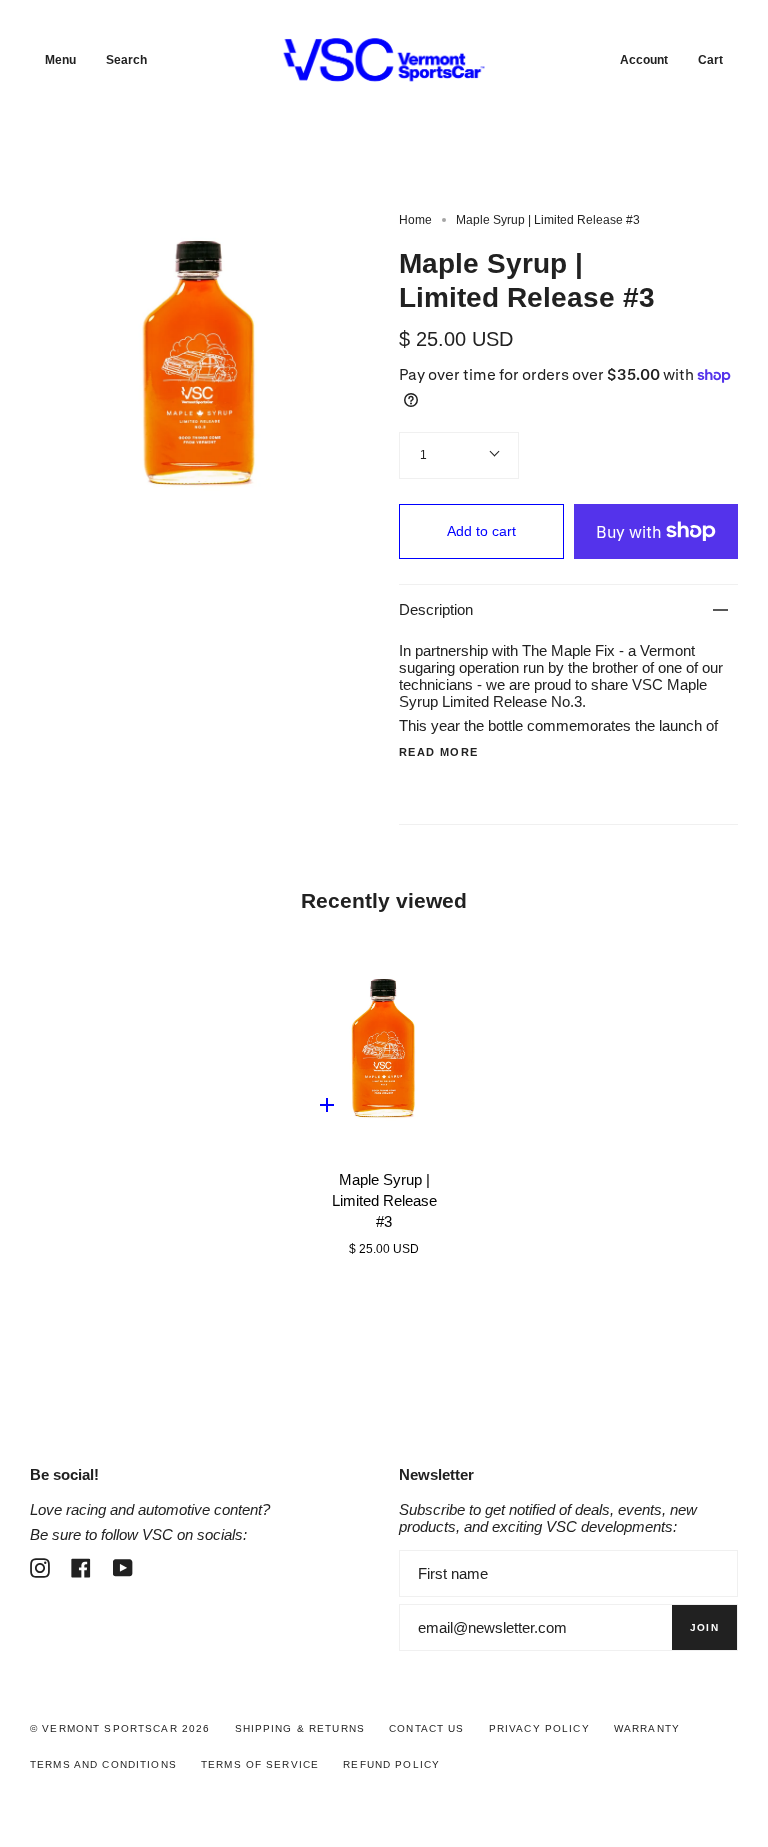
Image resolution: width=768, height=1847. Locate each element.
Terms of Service (260, 1764)
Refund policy (391, 1764)
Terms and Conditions (103, 1764)
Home (415, 220)
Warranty (647, 1728)
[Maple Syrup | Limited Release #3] (384, 1048)
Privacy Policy (539, 1728)
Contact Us (426, 1728)
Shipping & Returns (300, 1728)
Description (436, 609)
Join (704, 1627)
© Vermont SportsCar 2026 (120, 1728)
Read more (438, 752)
